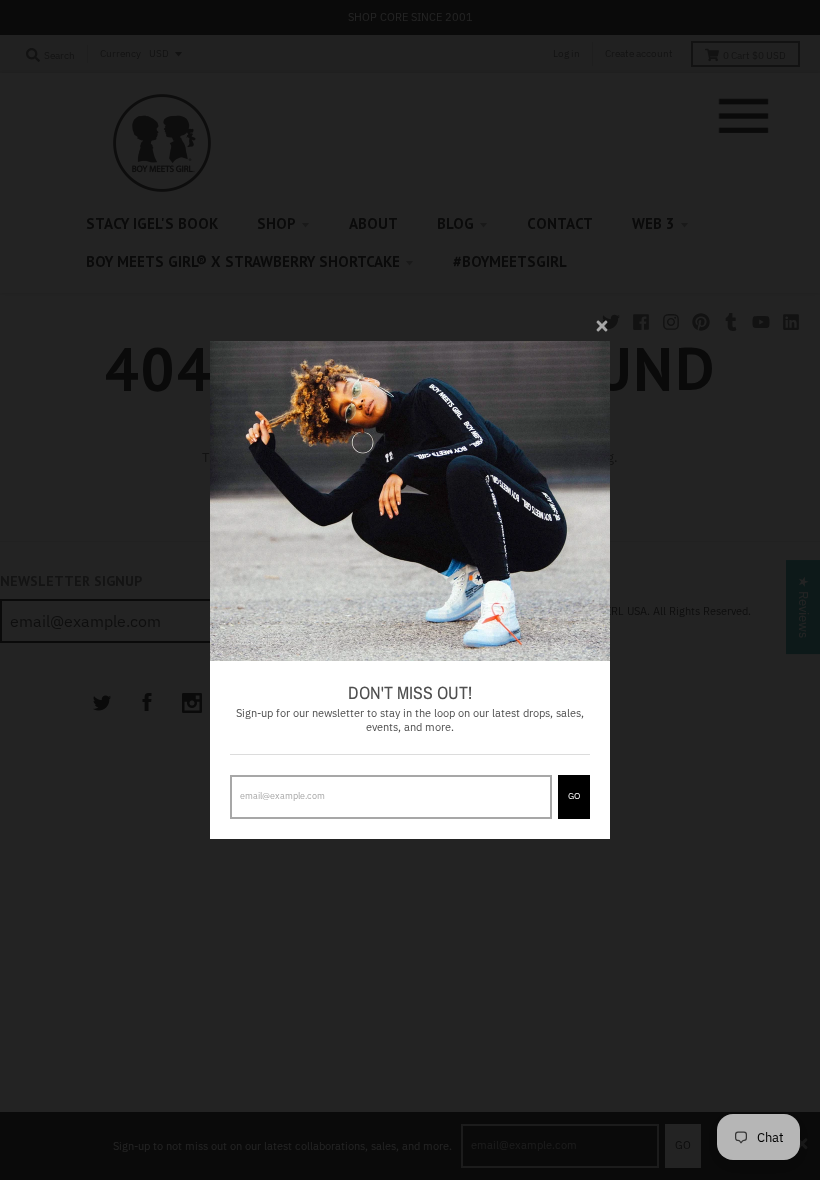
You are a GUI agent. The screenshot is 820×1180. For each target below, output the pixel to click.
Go (574, 795)
